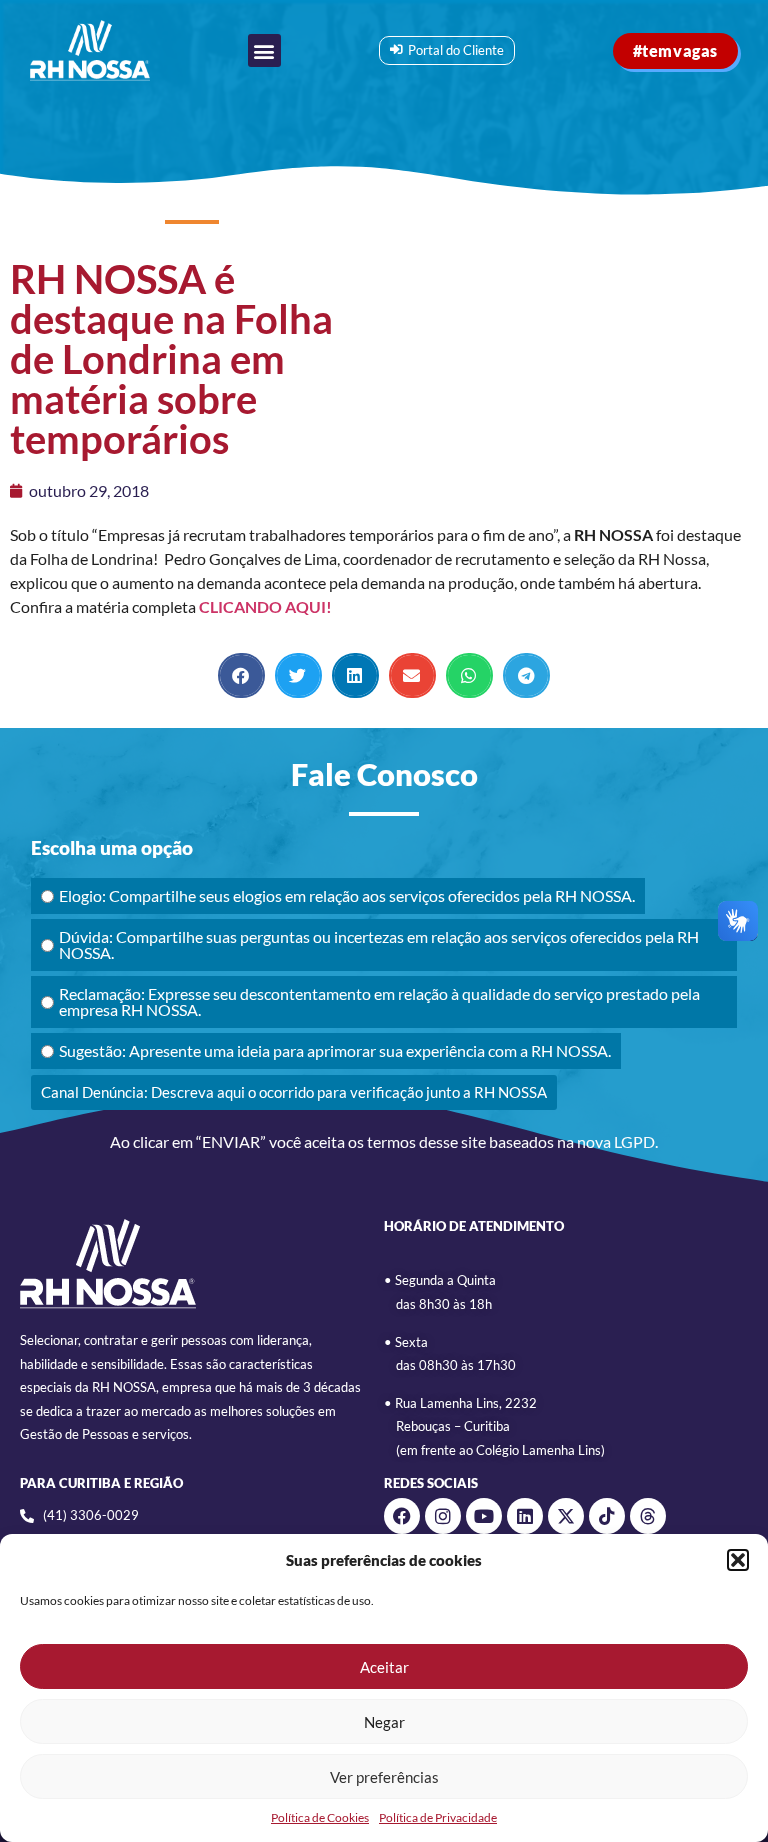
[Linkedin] (525, 1516)
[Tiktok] (607, 1516)
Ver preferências (384, 1777)
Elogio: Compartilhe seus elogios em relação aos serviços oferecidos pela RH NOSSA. (347, 895)
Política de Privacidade (438, 1817)
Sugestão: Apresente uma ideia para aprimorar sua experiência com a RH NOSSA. (335, 1050)
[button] (738, 1560)
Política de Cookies (320, 1817)
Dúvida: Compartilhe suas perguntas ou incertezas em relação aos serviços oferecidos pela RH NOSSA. (379, 944)
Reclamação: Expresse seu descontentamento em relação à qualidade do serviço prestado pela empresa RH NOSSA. (379, 1001)
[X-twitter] (566, 1516)
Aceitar (384, 1667)
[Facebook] (402, 1516)
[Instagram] (443, 1516)
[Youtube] (484, 1516)
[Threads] (648, 1516)
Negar (384, 1722)
